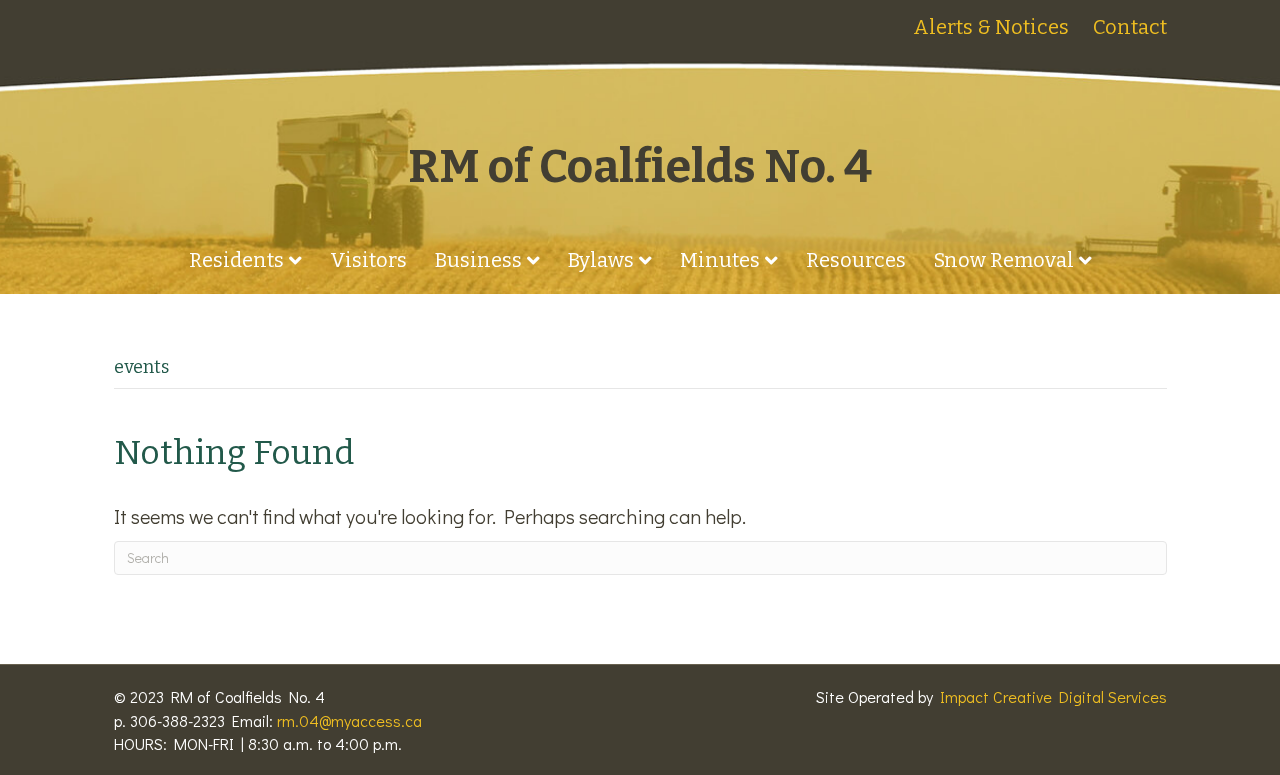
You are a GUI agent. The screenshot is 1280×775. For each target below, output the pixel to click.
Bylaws (601, 260)
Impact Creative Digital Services (1053, 696)
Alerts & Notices (991, 27)
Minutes (720, 260)
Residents (236, 260)
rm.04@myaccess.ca (349, 720)
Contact (1130, 27)
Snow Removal (1004, 260)
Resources (856, 260)
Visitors (368, 260)
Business (478, 260)
